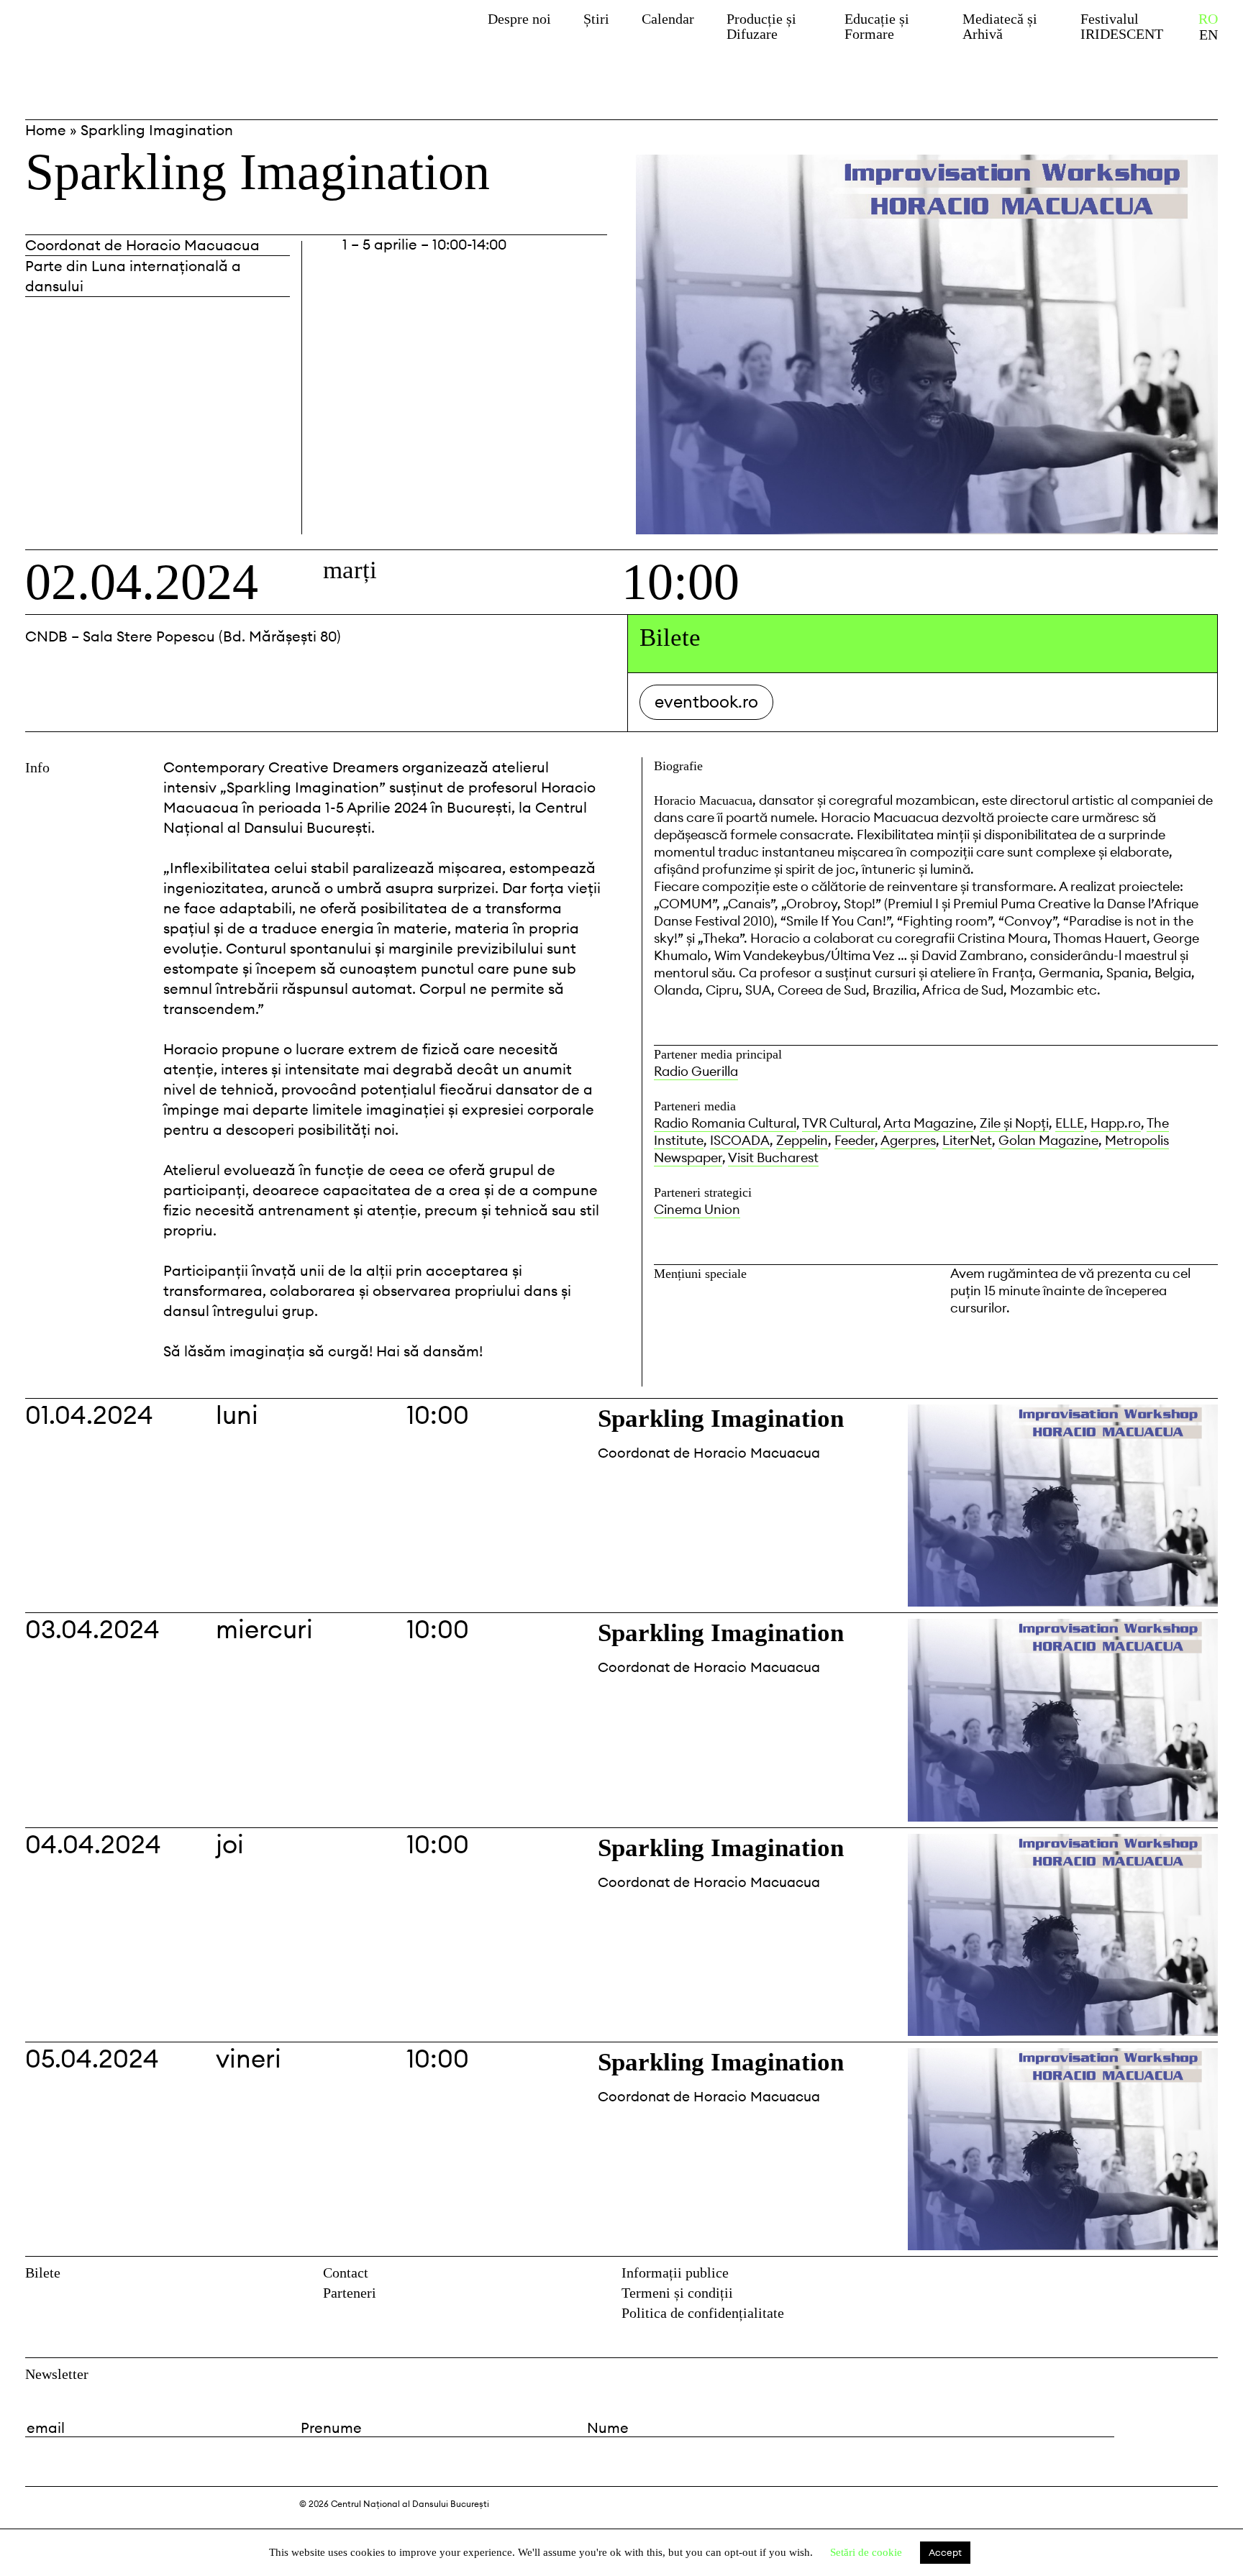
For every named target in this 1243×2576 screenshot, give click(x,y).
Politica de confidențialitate (703, 2313)
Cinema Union (697, 1209)
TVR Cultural (840, 1123)
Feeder (855, 1140)
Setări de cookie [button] (866, 2552)
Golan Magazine (1048, 1140)
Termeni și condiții (677, 2293)
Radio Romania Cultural (725, 1123)
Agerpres (908, 1140)
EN (1208, 35)
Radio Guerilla (696, 1071)
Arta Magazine (928, 1123)
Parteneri (350, 2293)
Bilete (43, 2273)
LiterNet (967, 1140)
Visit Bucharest (773, 1157)
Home (46, 130)
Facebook (1178, 2277)
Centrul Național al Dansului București (135, 38)
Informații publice (675, 2273)
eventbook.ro (706, 702)
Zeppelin (802, 1140)
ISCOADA (740, 1140)
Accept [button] (945, 2552)
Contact (346, 2273)
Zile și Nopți (1014, 1123)
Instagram (1208, 2277)
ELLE (1070, 1123)
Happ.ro (1116, 1123)
